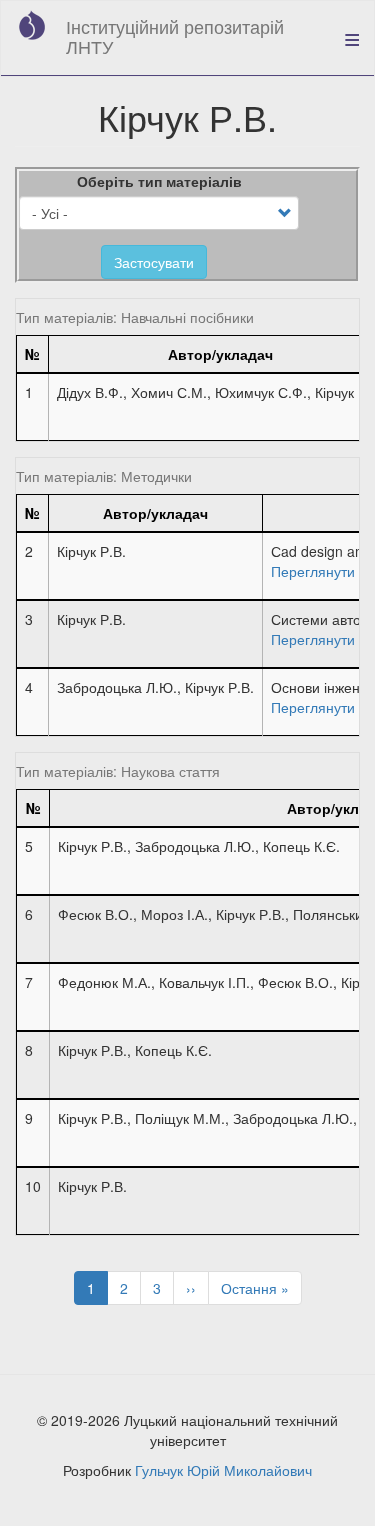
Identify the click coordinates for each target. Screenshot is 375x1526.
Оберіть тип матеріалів (159, 181)
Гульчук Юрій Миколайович (223, 1470)
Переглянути (313, 571)
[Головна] (32, 25)
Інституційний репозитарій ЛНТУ (175, 36)
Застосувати (154, 262)
